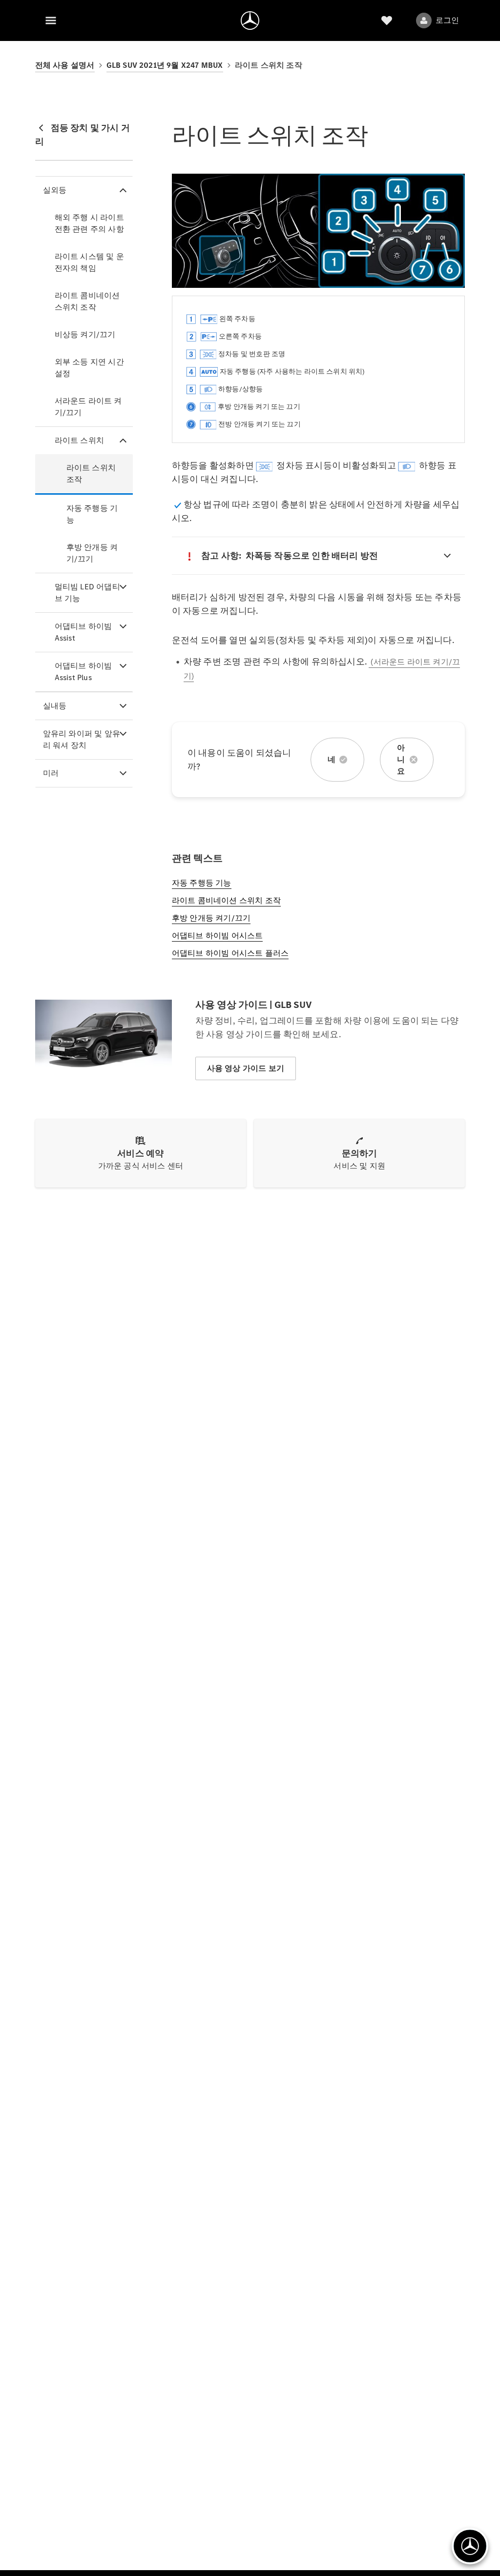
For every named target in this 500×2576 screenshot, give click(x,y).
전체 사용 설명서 (65, 65)
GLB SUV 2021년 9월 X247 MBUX (165, 65)
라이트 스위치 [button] (79, 440)
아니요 (401, 759)
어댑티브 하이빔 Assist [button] (83, 632)
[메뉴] (51, 20)
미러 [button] (51, 773)
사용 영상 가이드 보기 (246, 1068)
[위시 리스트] (387, 20)
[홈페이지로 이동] (250, 20)
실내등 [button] (55, 706)
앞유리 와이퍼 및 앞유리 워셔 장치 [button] (82, 739)
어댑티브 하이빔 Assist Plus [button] (83, 672)
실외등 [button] (55, 190)
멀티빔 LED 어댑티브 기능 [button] (87, 593)
